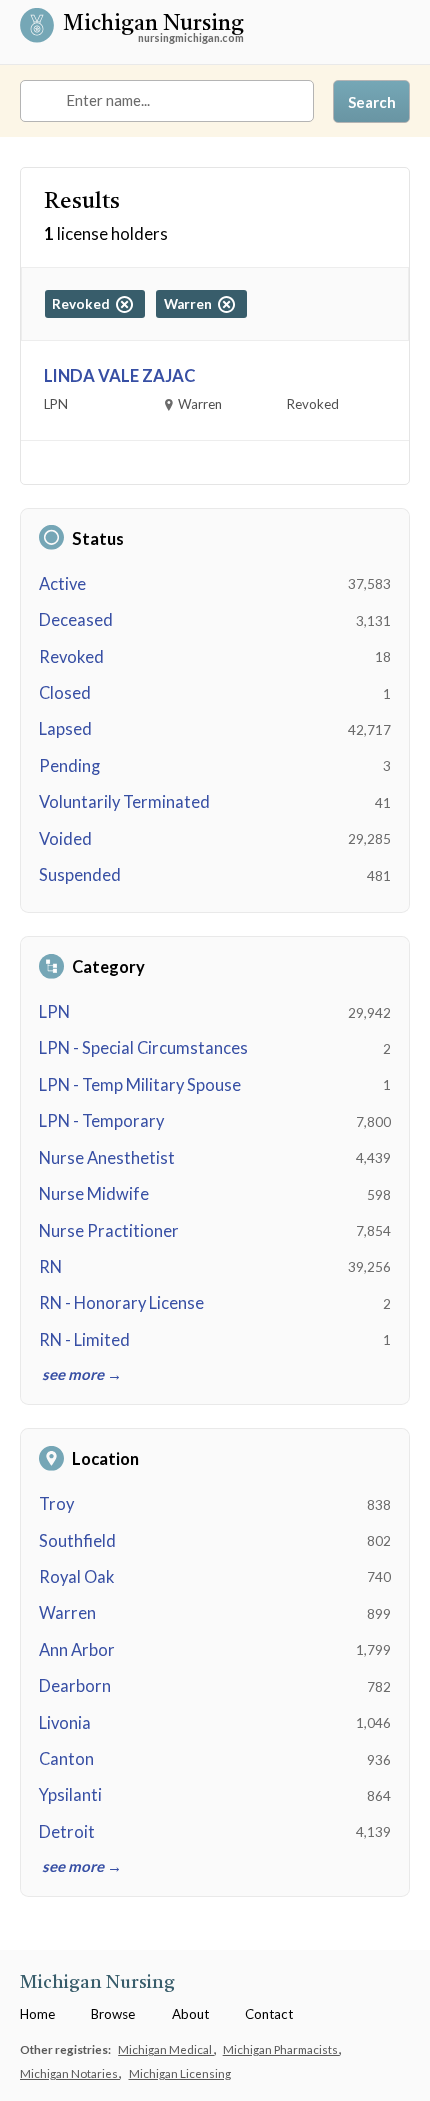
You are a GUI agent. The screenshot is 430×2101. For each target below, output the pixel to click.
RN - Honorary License (121, 1303)
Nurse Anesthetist (107, 1158)
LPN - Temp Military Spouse (140, 1085)
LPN (54, 1012)
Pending (69, 766)
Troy (56, 1504)
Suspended (80, 875)
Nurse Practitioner (109, 1231)
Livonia (65, 1723)
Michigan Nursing (153, 26)
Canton (66, 1759)
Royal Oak (76, 1577)
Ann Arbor (77, 1650)
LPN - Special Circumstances (143, 1048)
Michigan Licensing (180, 2073)
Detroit (67, 1832)
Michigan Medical (166, 2049)
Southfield (77, 1541)
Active (62, 584)
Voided (65, 839)
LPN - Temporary (101, 1121)
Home (37, 2014)
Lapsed (65, 729)
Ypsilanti (70, 1795)
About (190, 2014)
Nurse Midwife (94, 1194)
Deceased (76, 620)
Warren (67, 1613)
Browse (113, 2014)
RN (50, 1267)
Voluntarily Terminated (124, 802)
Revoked (71, 657)
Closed (65, 693)
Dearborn (75, 1686)
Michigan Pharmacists (281, 2049)
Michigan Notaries (70, 2073)
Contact (269, 2014)
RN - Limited (84, 1340)
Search (372, 102)
